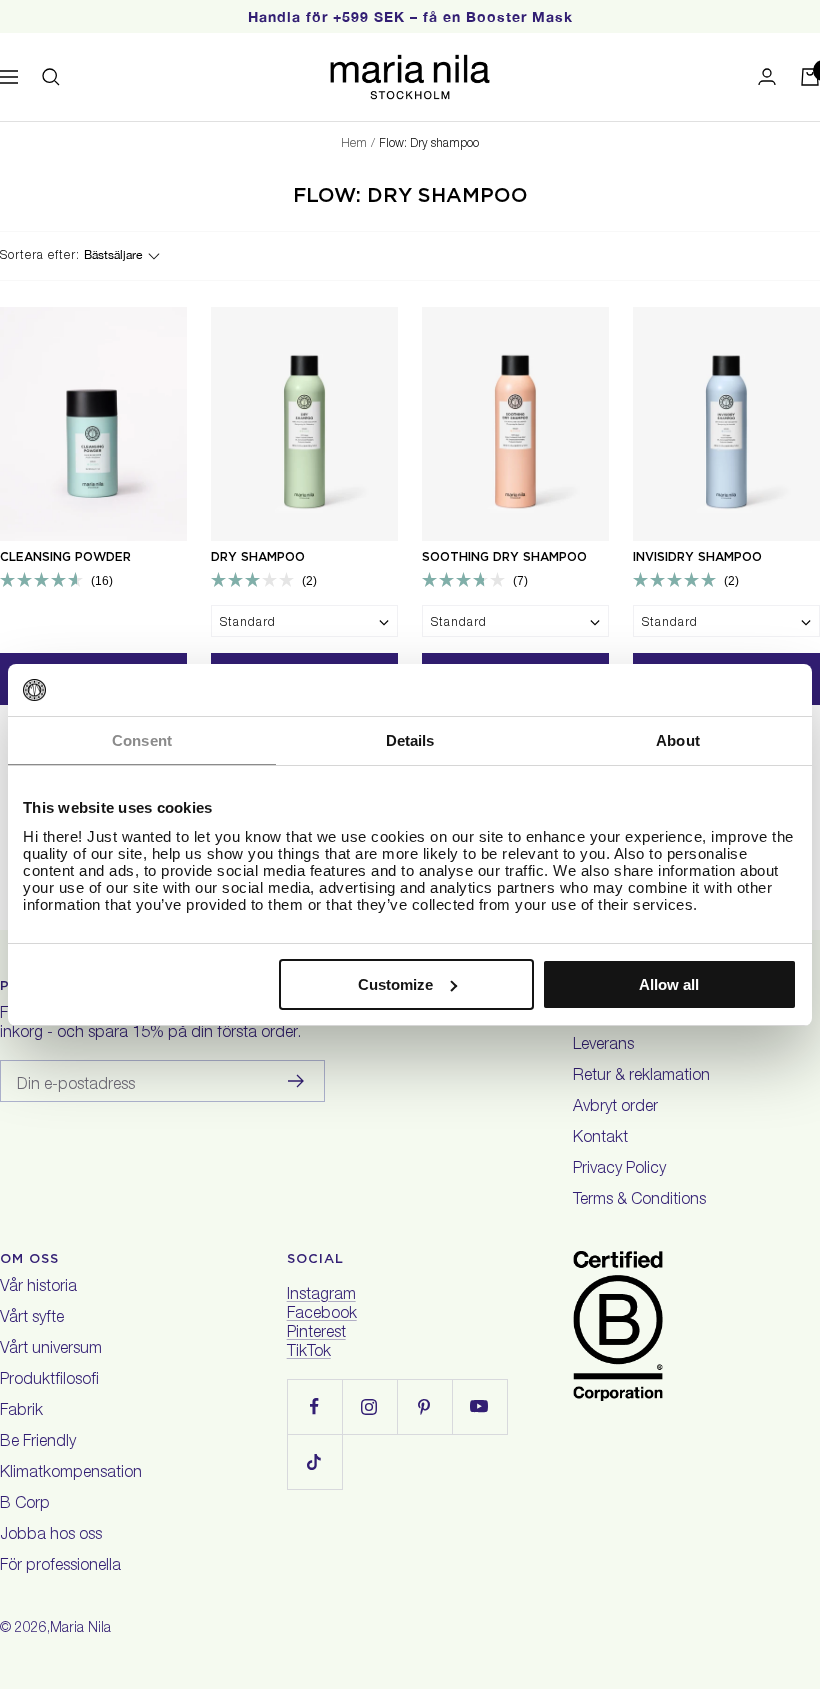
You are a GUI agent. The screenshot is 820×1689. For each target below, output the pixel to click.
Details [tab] (410, 740)
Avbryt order (615, 1108)
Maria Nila (80, 1629)
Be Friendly (38, 1443)
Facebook (322, 1315)
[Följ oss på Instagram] (369, 1406)
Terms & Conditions (639, 1201)
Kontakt (600, 1139)
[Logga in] (767, 76)
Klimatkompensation (71, 1474)
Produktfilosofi (49, 1381)
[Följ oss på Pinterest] (424, 1406)
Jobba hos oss (51, 1536)
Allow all (669, 984)
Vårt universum (51, 1350)
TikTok (309, 1353)
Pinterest (316, 1334)
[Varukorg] (810, 77)
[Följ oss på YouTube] (479, 1406)
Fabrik (21, 1412)
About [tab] (678, 740)
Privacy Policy (619, 1170)
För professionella (60, 1567)
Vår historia (38, 1288)
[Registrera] (296, 1081)
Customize (395, 984)
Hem (354, 144)
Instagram (321, 1296)
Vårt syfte (32, 1319)
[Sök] (51, 77)
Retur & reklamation (641, 1077)
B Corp (25, 1505)
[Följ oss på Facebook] (314, 1406)
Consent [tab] (142, 740)
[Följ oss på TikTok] (314, 1461)
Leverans (603, 1046)
